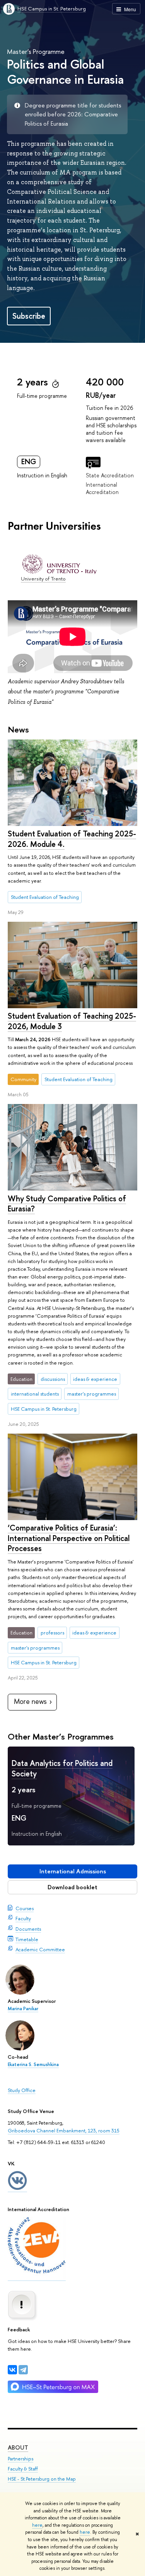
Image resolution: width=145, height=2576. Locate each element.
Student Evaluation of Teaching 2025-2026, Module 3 (72, 1021)
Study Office (22, 2090)
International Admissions (73, 1871)
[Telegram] (23, 2370)
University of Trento (43, 579)
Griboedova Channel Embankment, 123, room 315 (64, 2130)
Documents (28, 1929)
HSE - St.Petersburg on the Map (42, 2479)
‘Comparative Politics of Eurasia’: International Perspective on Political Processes (69, 1538)
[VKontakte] (12, 2370)
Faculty (23, 1918)
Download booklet (72, 1887)
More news (30, 1701)
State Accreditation (110, 475)
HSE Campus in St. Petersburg (52, 9)
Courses (25, 1908)
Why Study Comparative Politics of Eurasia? (67, 1204)
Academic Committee (40, 1949)
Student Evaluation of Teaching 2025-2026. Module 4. (72, 839)
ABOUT (18, 2447)
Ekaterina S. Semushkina (33, 2065)
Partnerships (20, 2459)
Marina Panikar (23, 2009)
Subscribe (29, 316)
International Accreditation (102, 488)
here (37, 2525)
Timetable (27, 1939)
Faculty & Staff (23, 2469)
